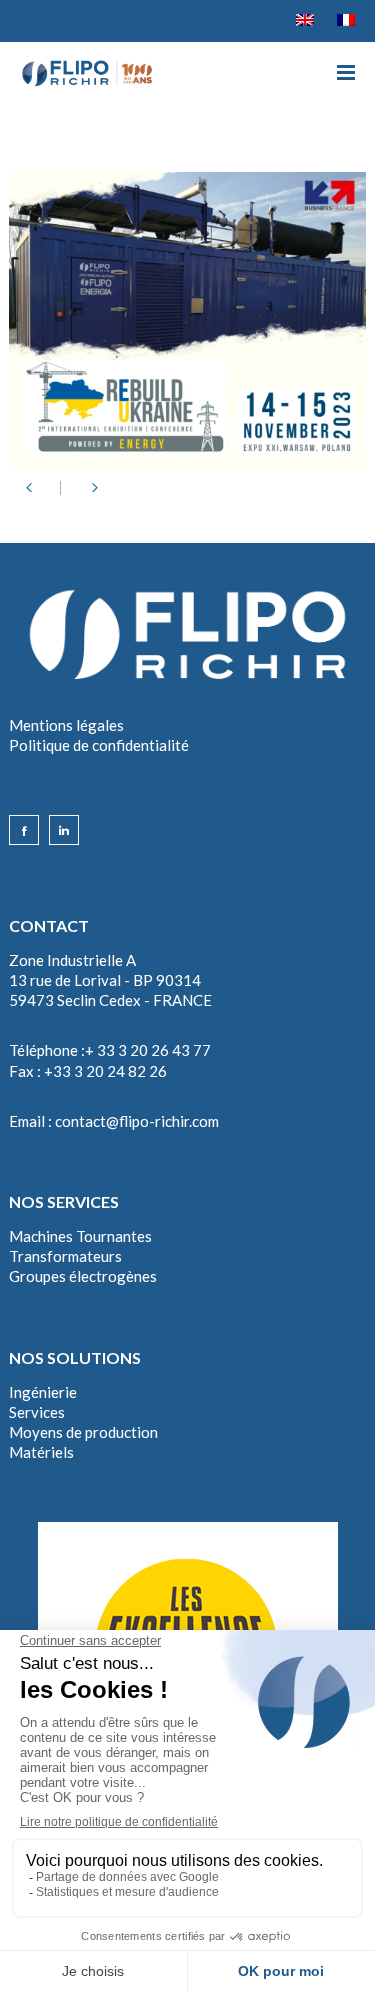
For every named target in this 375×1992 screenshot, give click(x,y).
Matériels (41, 1452)
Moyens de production (83, 1432)
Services (37, 1412)
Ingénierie (43, 1392)
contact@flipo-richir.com (137, 1121)
